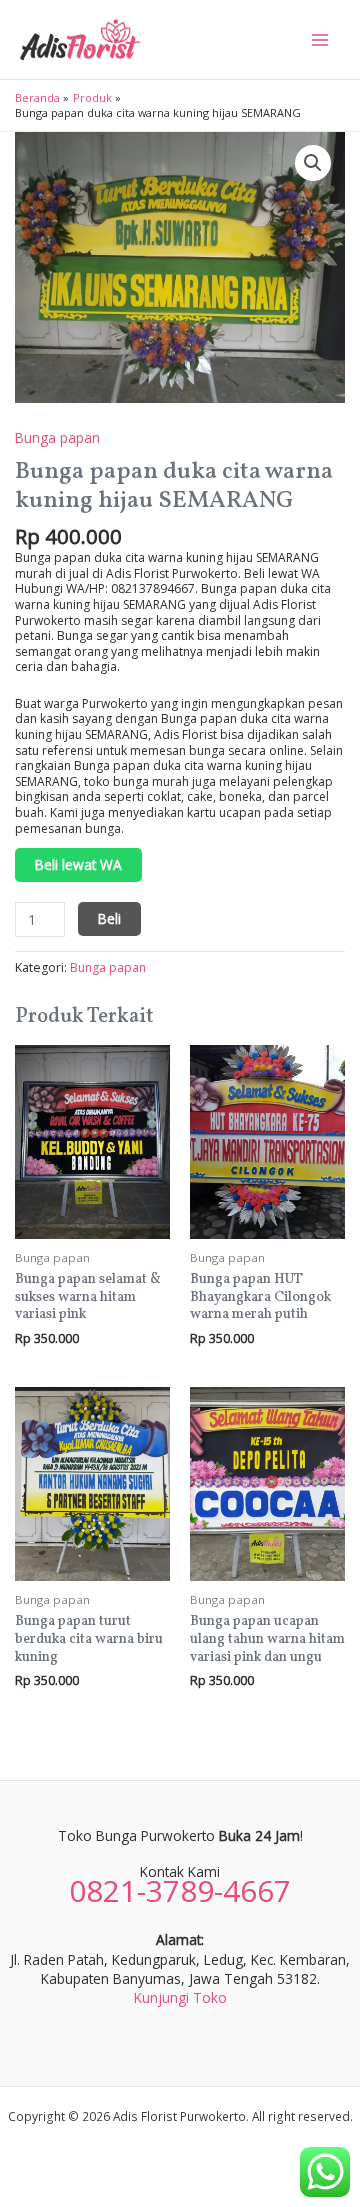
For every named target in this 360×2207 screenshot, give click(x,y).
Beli (109, 918)
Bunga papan (57, 437)
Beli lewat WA (78, 864)
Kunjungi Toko (180, 1997)
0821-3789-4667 (180, 1890)
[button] (313, 163)
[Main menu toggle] (320, 39)
